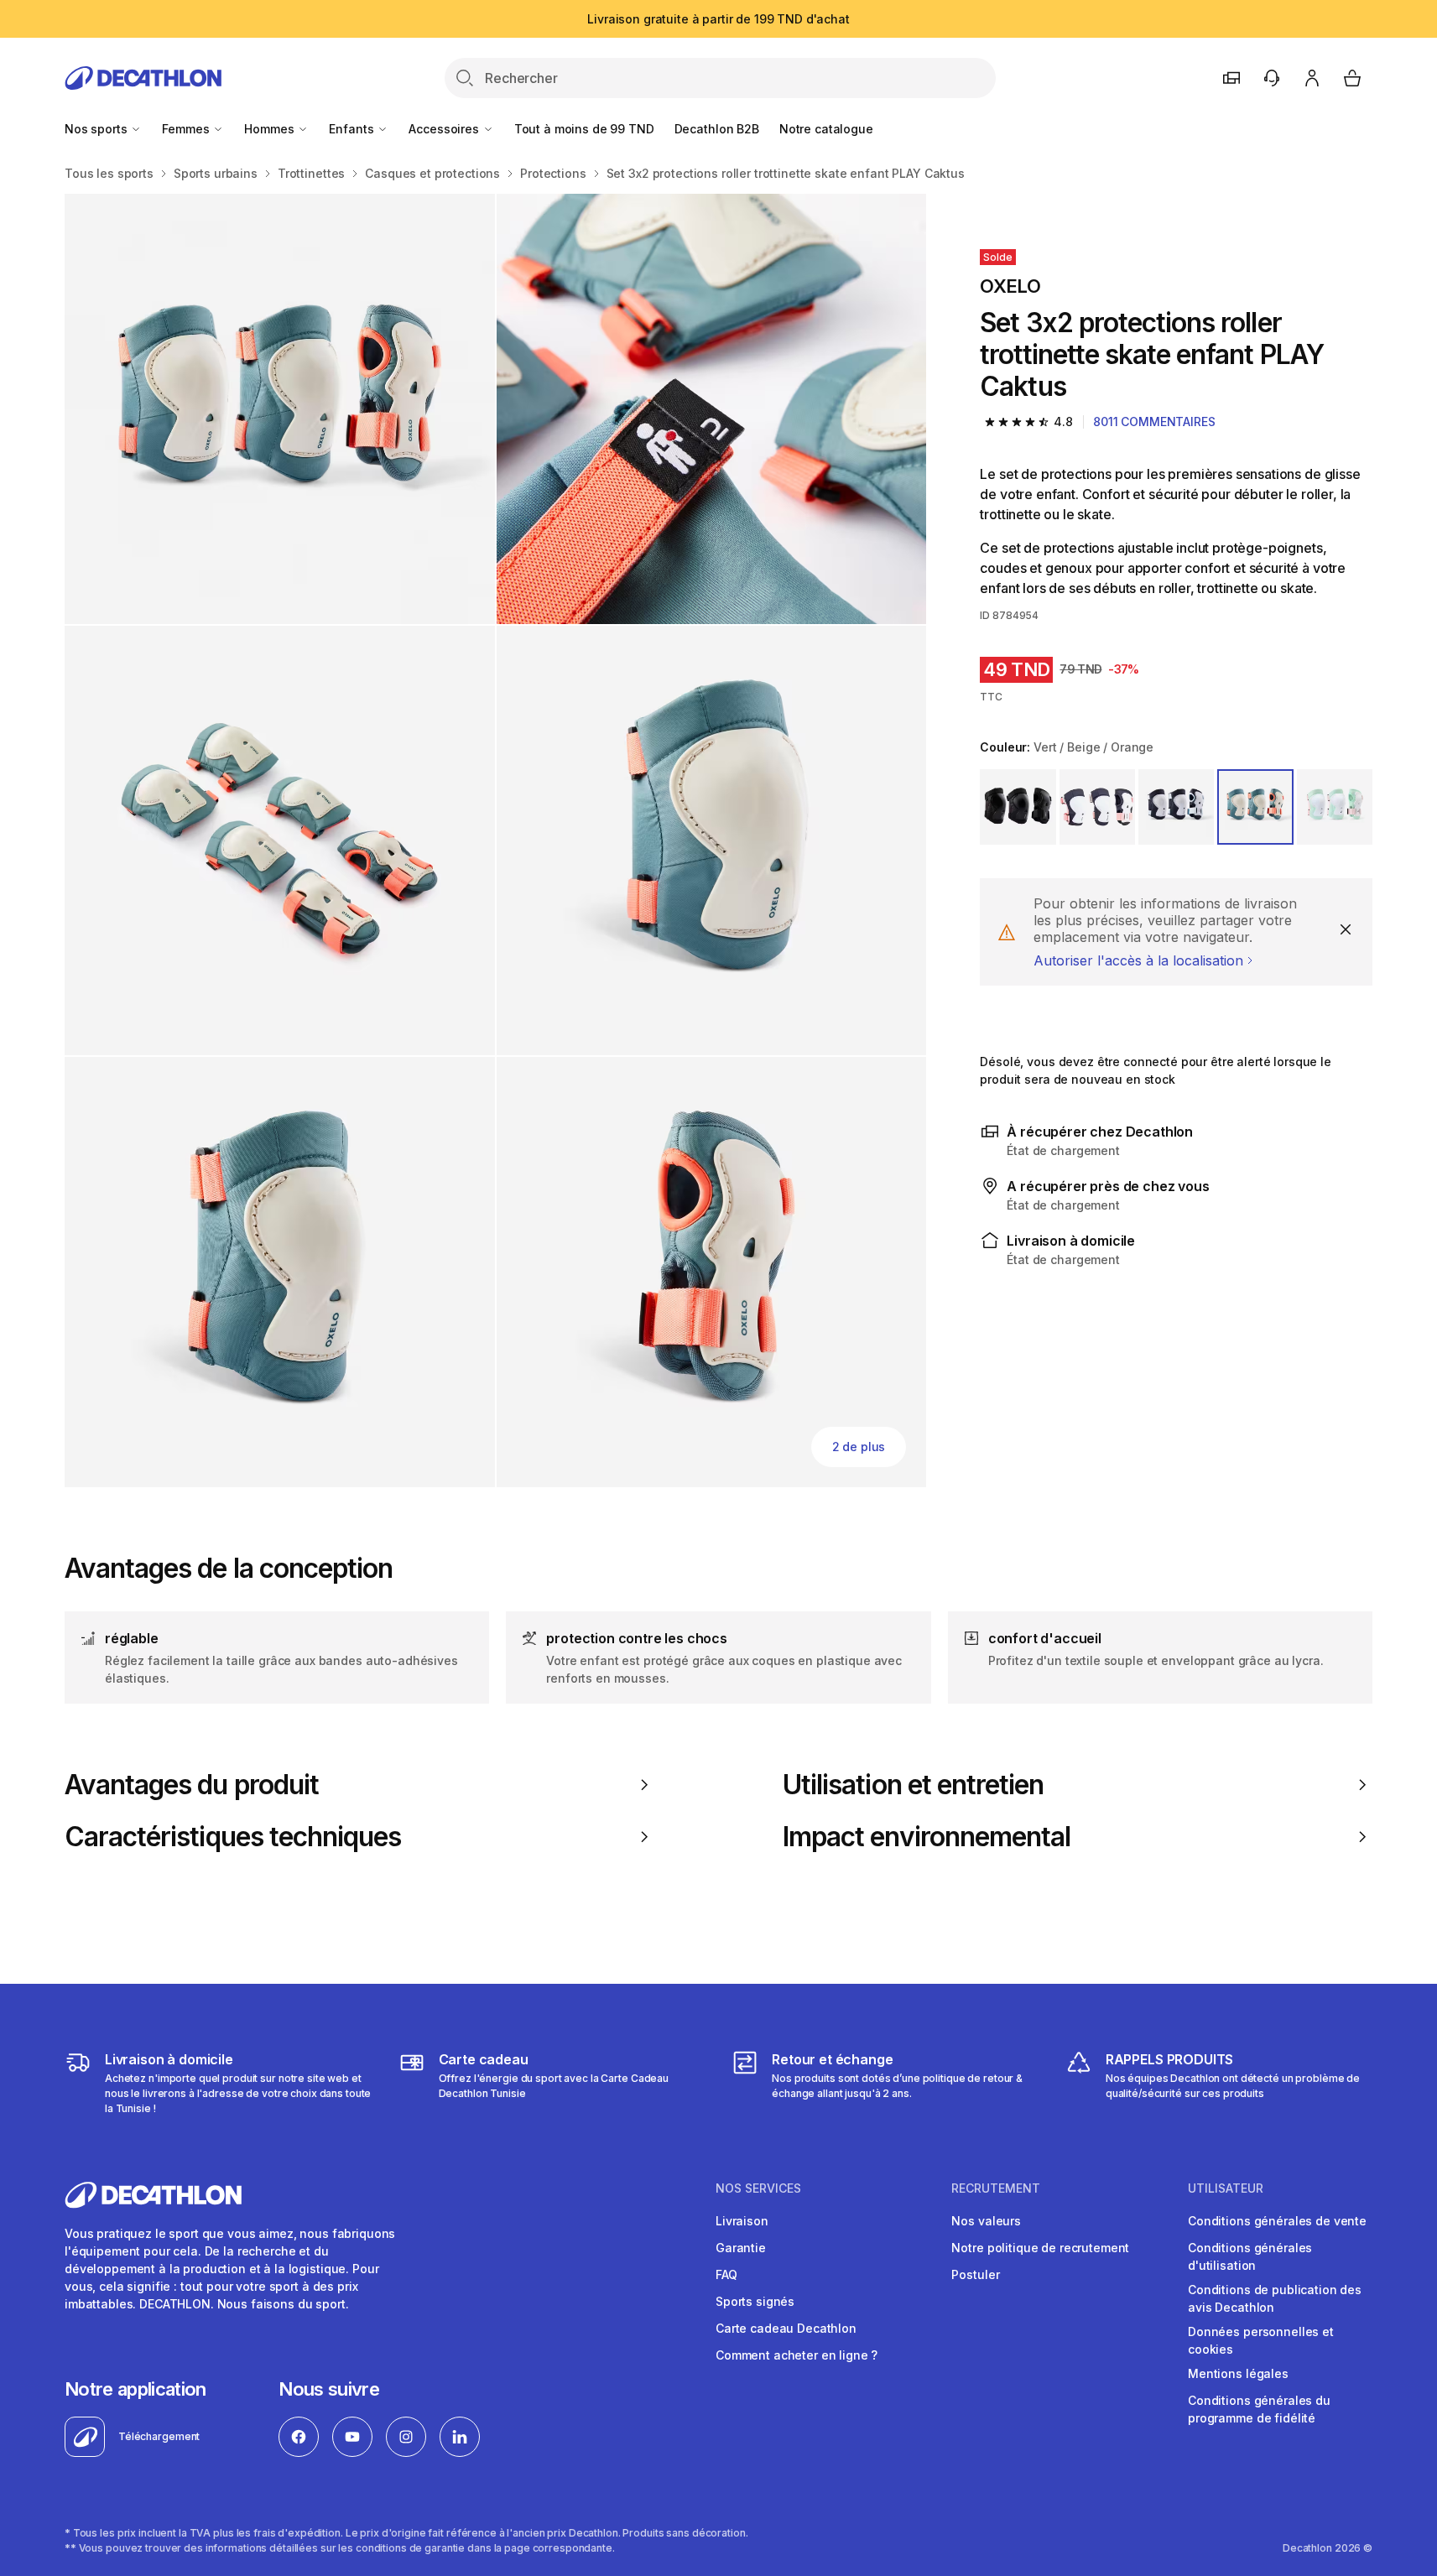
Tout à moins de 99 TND (584, 129)
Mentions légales (1238, 2373)
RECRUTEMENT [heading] (996, 2188)
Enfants (353, 129)
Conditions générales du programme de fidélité (1259, 2409)
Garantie (741, 2248)
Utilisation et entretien (913, 1785)
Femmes (187, 129)
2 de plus (859, 1447)
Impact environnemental (927, 1837)
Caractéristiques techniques (233, 1837)
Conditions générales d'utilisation (1250, 2256)
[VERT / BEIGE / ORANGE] (1255, 807)
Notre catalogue (826, 129)
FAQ (726, 2274)
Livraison (742, 2221)
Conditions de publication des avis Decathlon (1275, 2298)
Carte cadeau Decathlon (786, 2328)
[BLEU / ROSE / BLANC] (1097, 807)
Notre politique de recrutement (1040, 2248)
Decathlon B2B (717, 129)
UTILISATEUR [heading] (1226, 2188)
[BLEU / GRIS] (1176, 807)
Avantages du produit (192, 1785)
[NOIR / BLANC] (1018, 807)
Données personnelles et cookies (1261, 2340)
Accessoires (445, 129)
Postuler (975, 2274)
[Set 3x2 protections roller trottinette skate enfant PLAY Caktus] (280, 409)
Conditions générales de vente (1277, 2221)
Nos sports (97, 129)
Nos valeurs (986, 2221)
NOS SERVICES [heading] (758, 2188)
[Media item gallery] (495, 840)
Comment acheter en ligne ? (797, 2355)
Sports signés (755, 2301)
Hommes (271, 129)
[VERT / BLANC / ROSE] (1335, 807)
